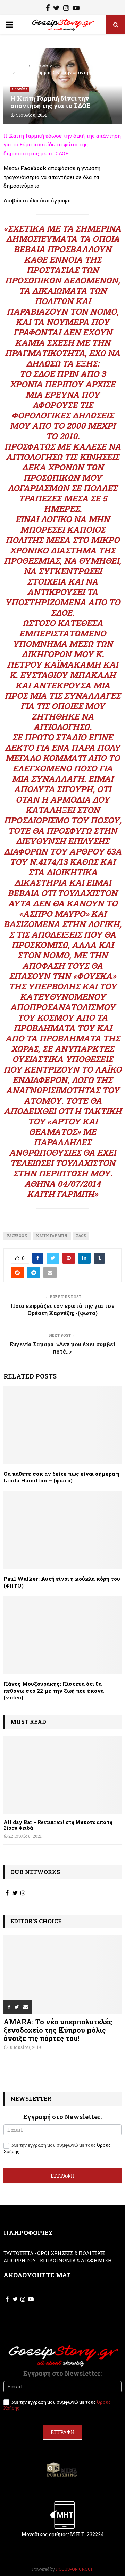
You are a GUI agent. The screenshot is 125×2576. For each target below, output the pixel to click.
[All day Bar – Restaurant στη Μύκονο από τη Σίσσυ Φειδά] (62, 1775)
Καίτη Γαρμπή (52, 1236)
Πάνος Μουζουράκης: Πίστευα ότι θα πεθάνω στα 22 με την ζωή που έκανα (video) (54, 1691)
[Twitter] (56, 9)
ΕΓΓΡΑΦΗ (63, 2176)
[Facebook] (48, 9)
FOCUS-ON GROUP (75, 2569)
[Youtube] (76, 9)
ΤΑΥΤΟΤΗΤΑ (18, 2253)
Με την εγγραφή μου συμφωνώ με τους (57, 2148)
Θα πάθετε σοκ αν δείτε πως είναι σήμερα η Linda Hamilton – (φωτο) (61, 1477)
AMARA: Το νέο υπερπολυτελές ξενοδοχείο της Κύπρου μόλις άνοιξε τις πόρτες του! (58, 2030)
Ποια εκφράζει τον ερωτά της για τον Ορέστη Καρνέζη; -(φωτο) (62, 1309)
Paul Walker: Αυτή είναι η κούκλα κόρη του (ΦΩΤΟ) (62, 1582)
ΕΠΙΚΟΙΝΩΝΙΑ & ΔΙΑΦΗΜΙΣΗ (76, 2261)
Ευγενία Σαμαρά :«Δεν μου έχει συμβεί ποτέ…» (62, 1348)
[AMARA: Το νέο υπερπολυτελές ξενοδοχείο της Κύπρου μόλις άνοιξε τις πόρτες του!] (62, 1975)
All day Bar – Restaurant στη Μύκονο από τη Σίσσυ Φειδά (58, 1825)
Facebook (17, 1236)
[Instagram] (66, 9)
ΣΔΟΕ (81, 1236)
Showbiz (20, 89)
